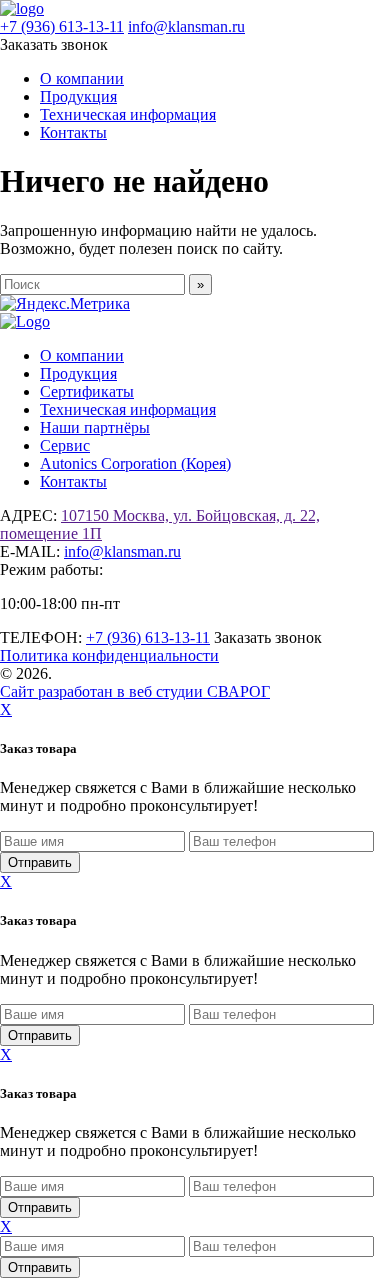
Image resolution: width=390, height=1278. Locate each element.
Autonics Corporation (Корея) (135, 463)
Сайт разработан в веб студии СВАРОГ (135, 691)
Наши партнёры (95, 427)
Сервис (65, 445)
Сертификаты (87, 391)
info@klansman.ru (186, 26)
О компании (82, 78)
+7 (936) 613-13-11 (62, 26)
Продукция (78, 96)
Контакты (73, 132)
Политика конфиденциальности (109, 655)
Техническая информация (128, 114)
